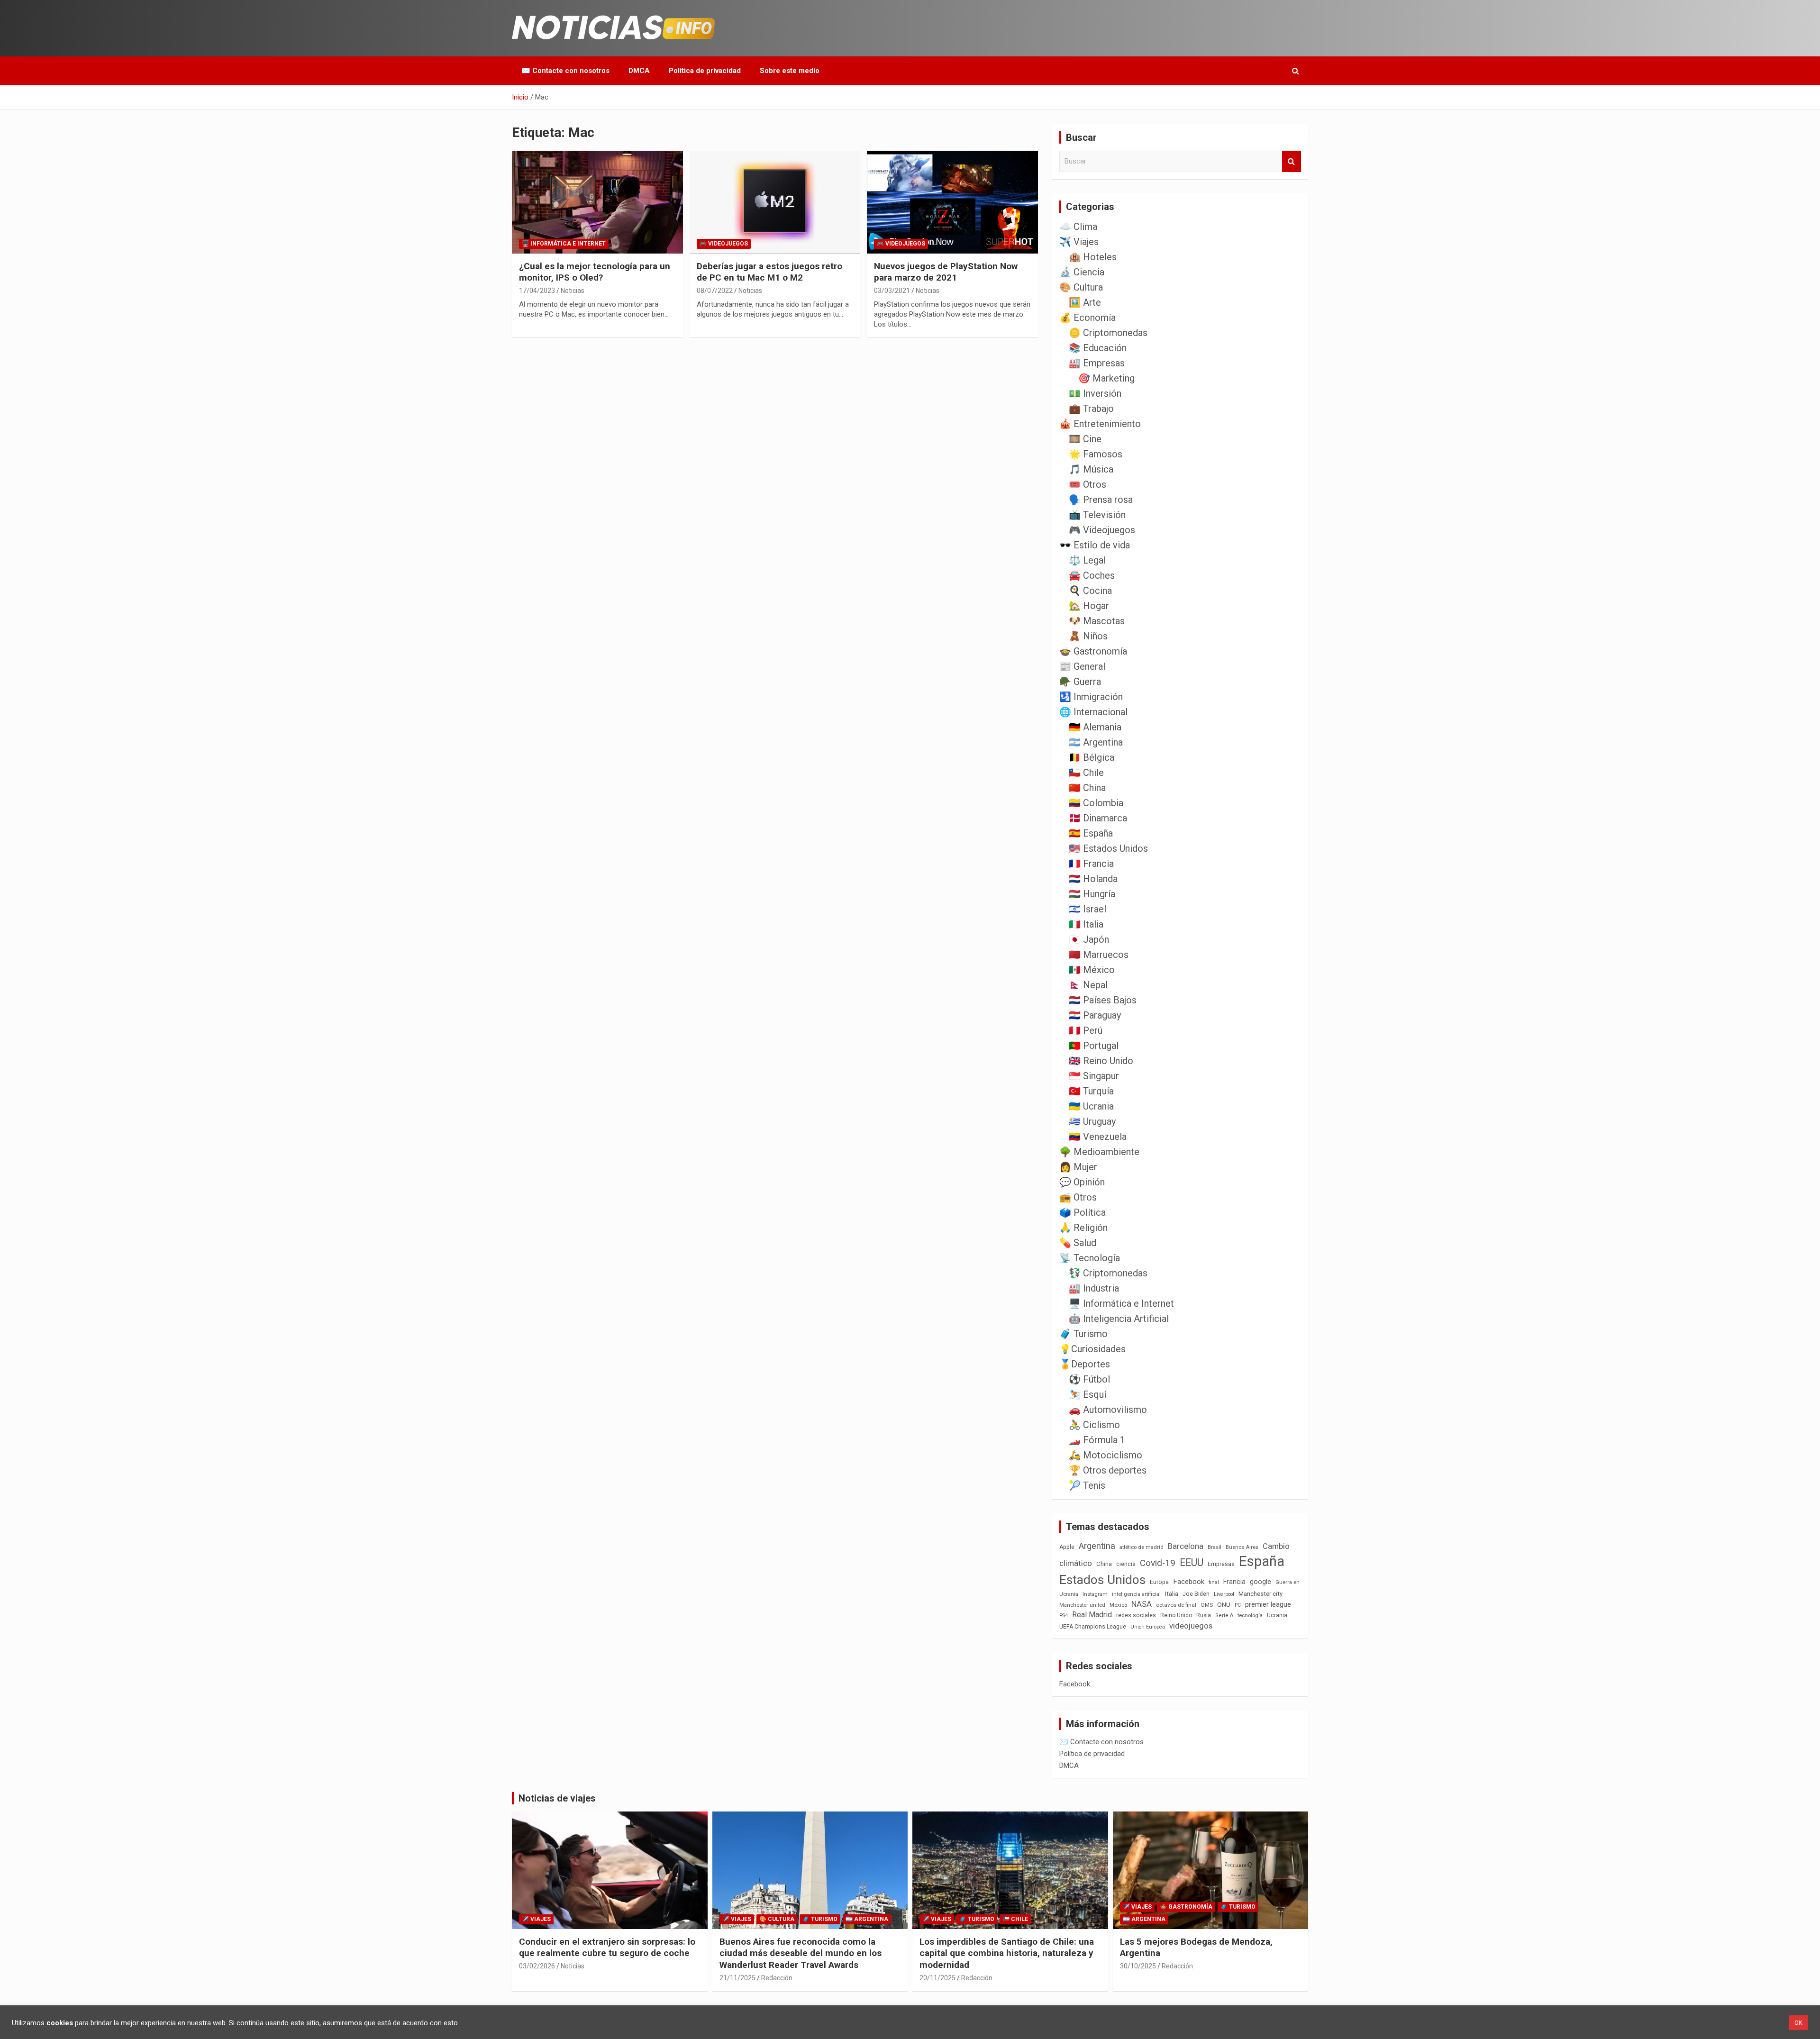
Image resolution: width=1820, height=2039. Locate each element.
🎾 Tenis (1087, 1485)
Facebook (1189, 1582)
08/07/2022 (715, 291)
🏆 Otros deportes (1108, 1470)
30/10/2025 (1138, 1966)
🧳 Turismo (1083, 1334)
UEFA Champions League (1093, 1627)
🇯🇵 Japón (1089, 939)
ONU (1224, 1604)
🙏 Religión (1083, 1228)
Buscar (1292, 161)
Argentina (1097, 1546)
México (1118, 1605)
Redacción (777, 1978)
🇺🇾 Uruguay (1092, 1121)
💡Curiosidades (1092, 1349)
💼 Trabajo (1091, 409)
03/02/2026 (537, 1966)
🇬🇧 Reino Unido (1101, 1061)
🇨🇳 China (1087, 788)
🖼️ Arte (1085, 302)
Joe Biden (1196, 1594)
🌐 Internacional (1093, 712)
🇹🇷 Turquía (1091, 1091)
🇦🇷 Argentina (1096, 742)
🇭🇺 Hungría (1092, 894)
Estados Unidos (1102, 1580)
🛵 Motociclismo (1106, 1455)
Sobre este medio (790, 71)
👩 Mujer (1078, 1167)
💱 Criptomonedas (1108, 1273)
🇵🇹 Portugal (1094, 1046)
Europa (1159, 1582)
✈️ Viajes (1079, 242)
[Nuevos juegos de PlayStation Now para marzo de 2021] (952, 202)
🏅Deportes (1085, 1364)
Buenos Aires (1242, 1547)
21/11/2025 (737, 1978)
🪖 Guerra (1080, 682)
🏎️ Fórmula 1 (1097, 1440)
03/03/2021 (892, 291)
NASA (1142, 1604)
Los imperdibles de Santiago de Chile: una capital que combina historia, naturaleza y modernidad (1007, 1953)
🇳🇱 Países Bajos (1103, 1000)
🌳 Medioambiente (1099, 1152)
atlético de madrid (1142, 1547)
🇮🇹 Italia (1086, 924)
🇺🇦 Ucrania (1091, 1106)
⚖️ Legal (1087, 560)
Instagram (1095, 1594)
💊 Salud (1078, 1243)
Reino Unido (1176, 1615)
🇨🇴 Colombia (1096, 803)
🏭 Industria (1094, 1288)
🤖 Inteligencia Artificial (1119, 1319)
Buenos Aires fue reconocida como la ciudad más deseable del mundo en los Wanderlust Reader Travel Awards (801, 1953)
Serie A (1224, 1616)
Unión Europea (1148, 1627)
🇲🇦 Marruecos (1099, 955)
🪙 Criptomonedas (1108, 333)
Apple (1067, 1547)
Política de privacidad (705, 71)
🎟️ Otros (1087, 484)
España (1262, 1561)
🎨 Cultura (1081, 287)
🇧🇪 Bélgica (1092, 757)
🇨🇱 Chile (1086, 773)
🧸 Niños (1088, 636)
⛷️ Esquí (1087, 1394)
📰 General (1082, 666)
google (1260, 1582)
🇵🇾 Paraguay (1095, 1015)
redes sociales (1136, 1615)
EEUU (1192, 1562)
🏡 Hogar (1089, 606)
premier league (1268, 1604)
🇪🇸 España (1091, 833)
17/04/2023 (537, 291)
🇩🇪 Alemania (1095, 727)
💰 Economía (1087, 318)
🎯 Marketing (1106, 378)
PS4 (1064, 1616)
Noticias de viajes (557, 1798)
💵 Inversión (1095, 393)
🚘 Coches (1092, 575)
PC (1238, 1605)
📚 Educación (1098, 348)
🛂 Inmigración (1091, 697)
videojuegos (1191, 1626)
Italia (1172, 1594)
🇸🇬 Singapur (1094, 1076)
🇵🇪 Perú (1086, 1030)
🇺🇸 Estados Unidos (1108, 848)
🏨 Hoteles (1093, 257)
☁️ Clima (1078, 227)
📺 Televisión (1097, 515)
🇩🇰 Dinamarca (1098, 818)
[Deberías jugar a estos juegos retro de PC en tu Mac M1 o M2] (775, 202)
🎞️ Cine (1085, 439)
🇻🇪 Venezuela (1098, 1137)
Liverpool (1224, 1594)
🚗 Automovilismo (1108, 1410)
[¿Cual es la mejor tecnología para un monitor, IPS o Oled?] (597, 202)
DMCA (639, 71)
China (1104, 1564)
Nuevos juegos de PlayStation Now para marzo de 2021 (946, 272)
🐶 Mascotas (1097, 621)
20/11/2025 (937, 1978)
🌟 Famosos (1096, 454)
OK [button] (1798, 2023)
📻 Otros (1078, 1197)
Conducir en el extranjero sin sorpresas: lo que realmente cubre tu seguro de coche (607, 1948)
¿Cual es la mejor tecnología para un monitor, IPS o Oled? (595, 272)
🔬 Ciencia (1082, 272)
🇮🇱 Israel (1087, 909)
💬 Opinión (1082, 1182)
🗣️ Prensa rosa (1101, 500)
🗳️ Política (1083, 1212)
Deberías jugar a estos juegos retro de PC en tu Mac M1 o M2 (769, 272)
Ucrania (1277, 1615)
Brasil (1215, 1547)
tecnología (1250, 1615)
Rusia (1204, 1615)
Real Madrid (1092, 1615)
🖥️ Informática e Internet (564, 244)
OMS (1207, 1605)
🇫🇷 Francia (1091, 864)
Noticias (573, 291)
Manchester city (1260, 1594)
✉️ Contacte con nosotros (565, 71)
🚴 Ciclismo (1094, 1425)
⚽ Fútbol (1089, 1379)
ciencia (1126, 1564)
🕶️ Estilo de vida (1095, 545)
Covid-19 (1158, 1563)
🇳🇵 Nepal (1088, 985)
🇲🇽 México (1092, 970)
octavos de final (1176, 1605)
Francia (1234, 1582)
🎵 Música (1091, 469)
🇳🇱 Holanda (1093, 879)
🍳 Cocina (1090, 591)
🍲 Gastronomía (1093, 651)
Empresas (1221, 1564)
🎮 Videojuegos (724, 244)
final (1214, 1582)
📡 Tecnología (1090, 1258)
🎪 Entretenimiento (1100, 424)
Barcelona (1186, 1546)
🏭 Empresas (1097, 363)
